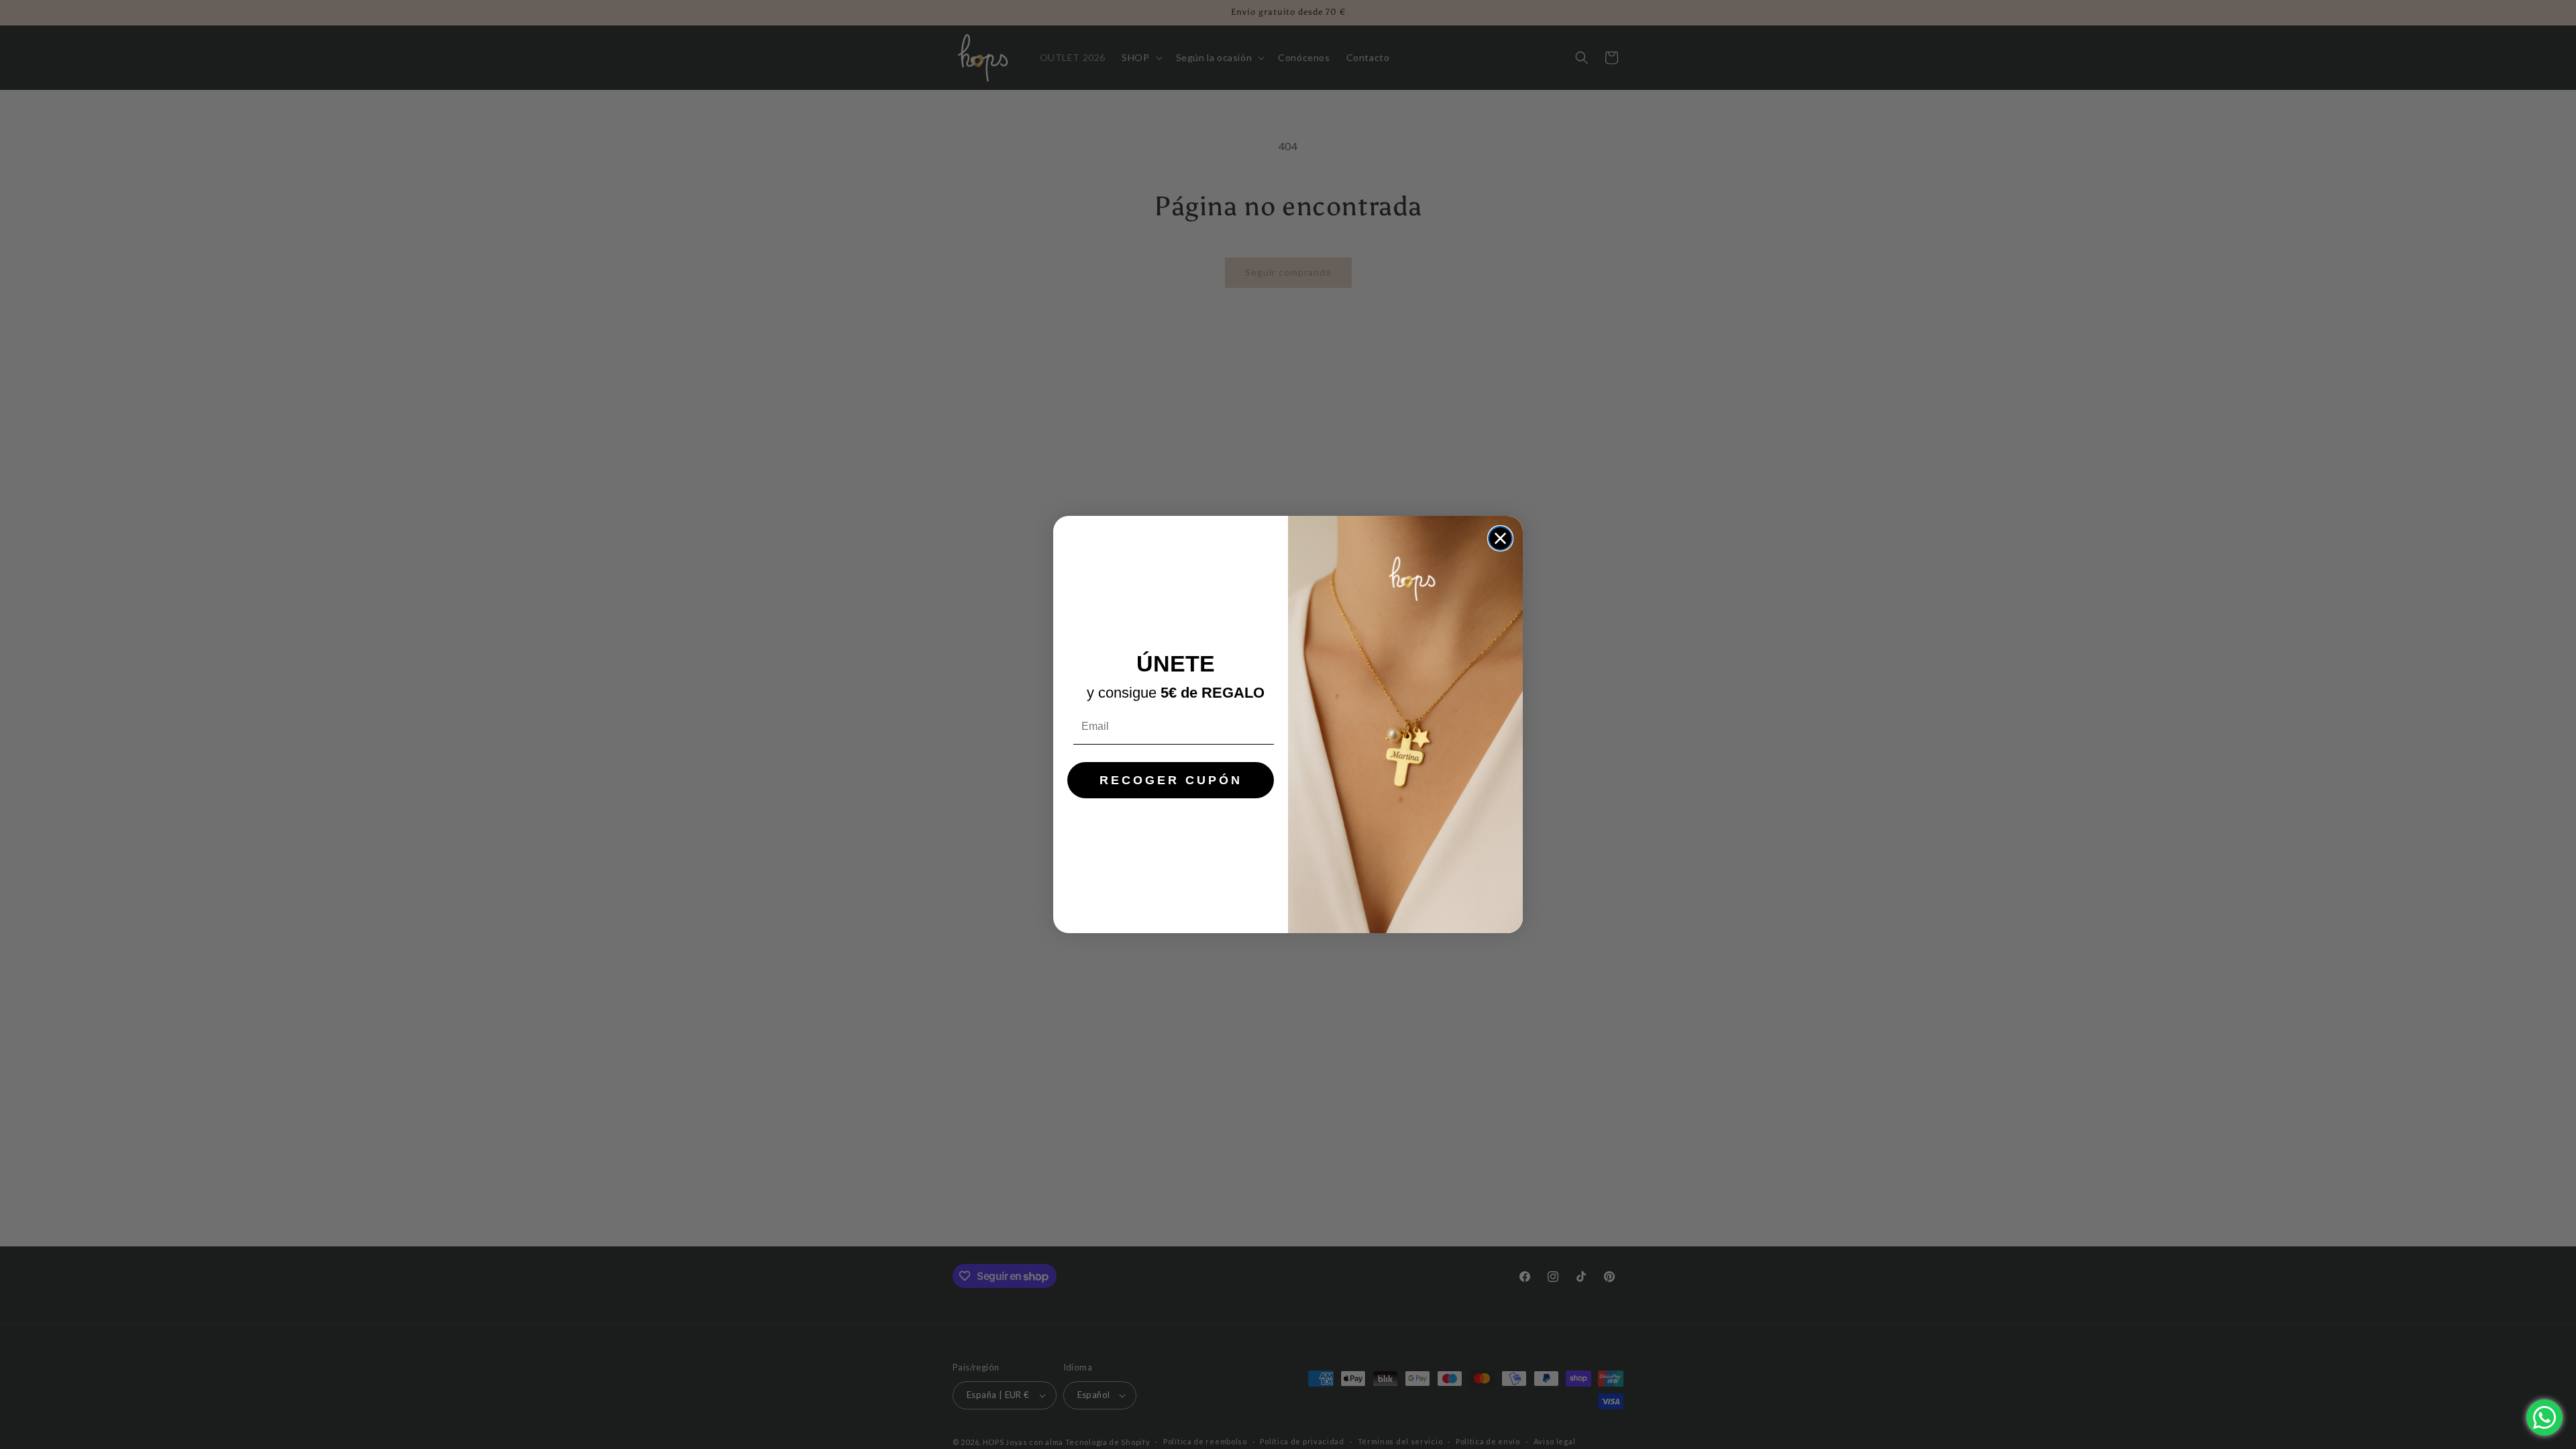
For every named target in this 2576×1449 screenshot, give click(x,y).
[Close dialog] (1500, 538)
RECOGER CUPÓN (1171, 780)
